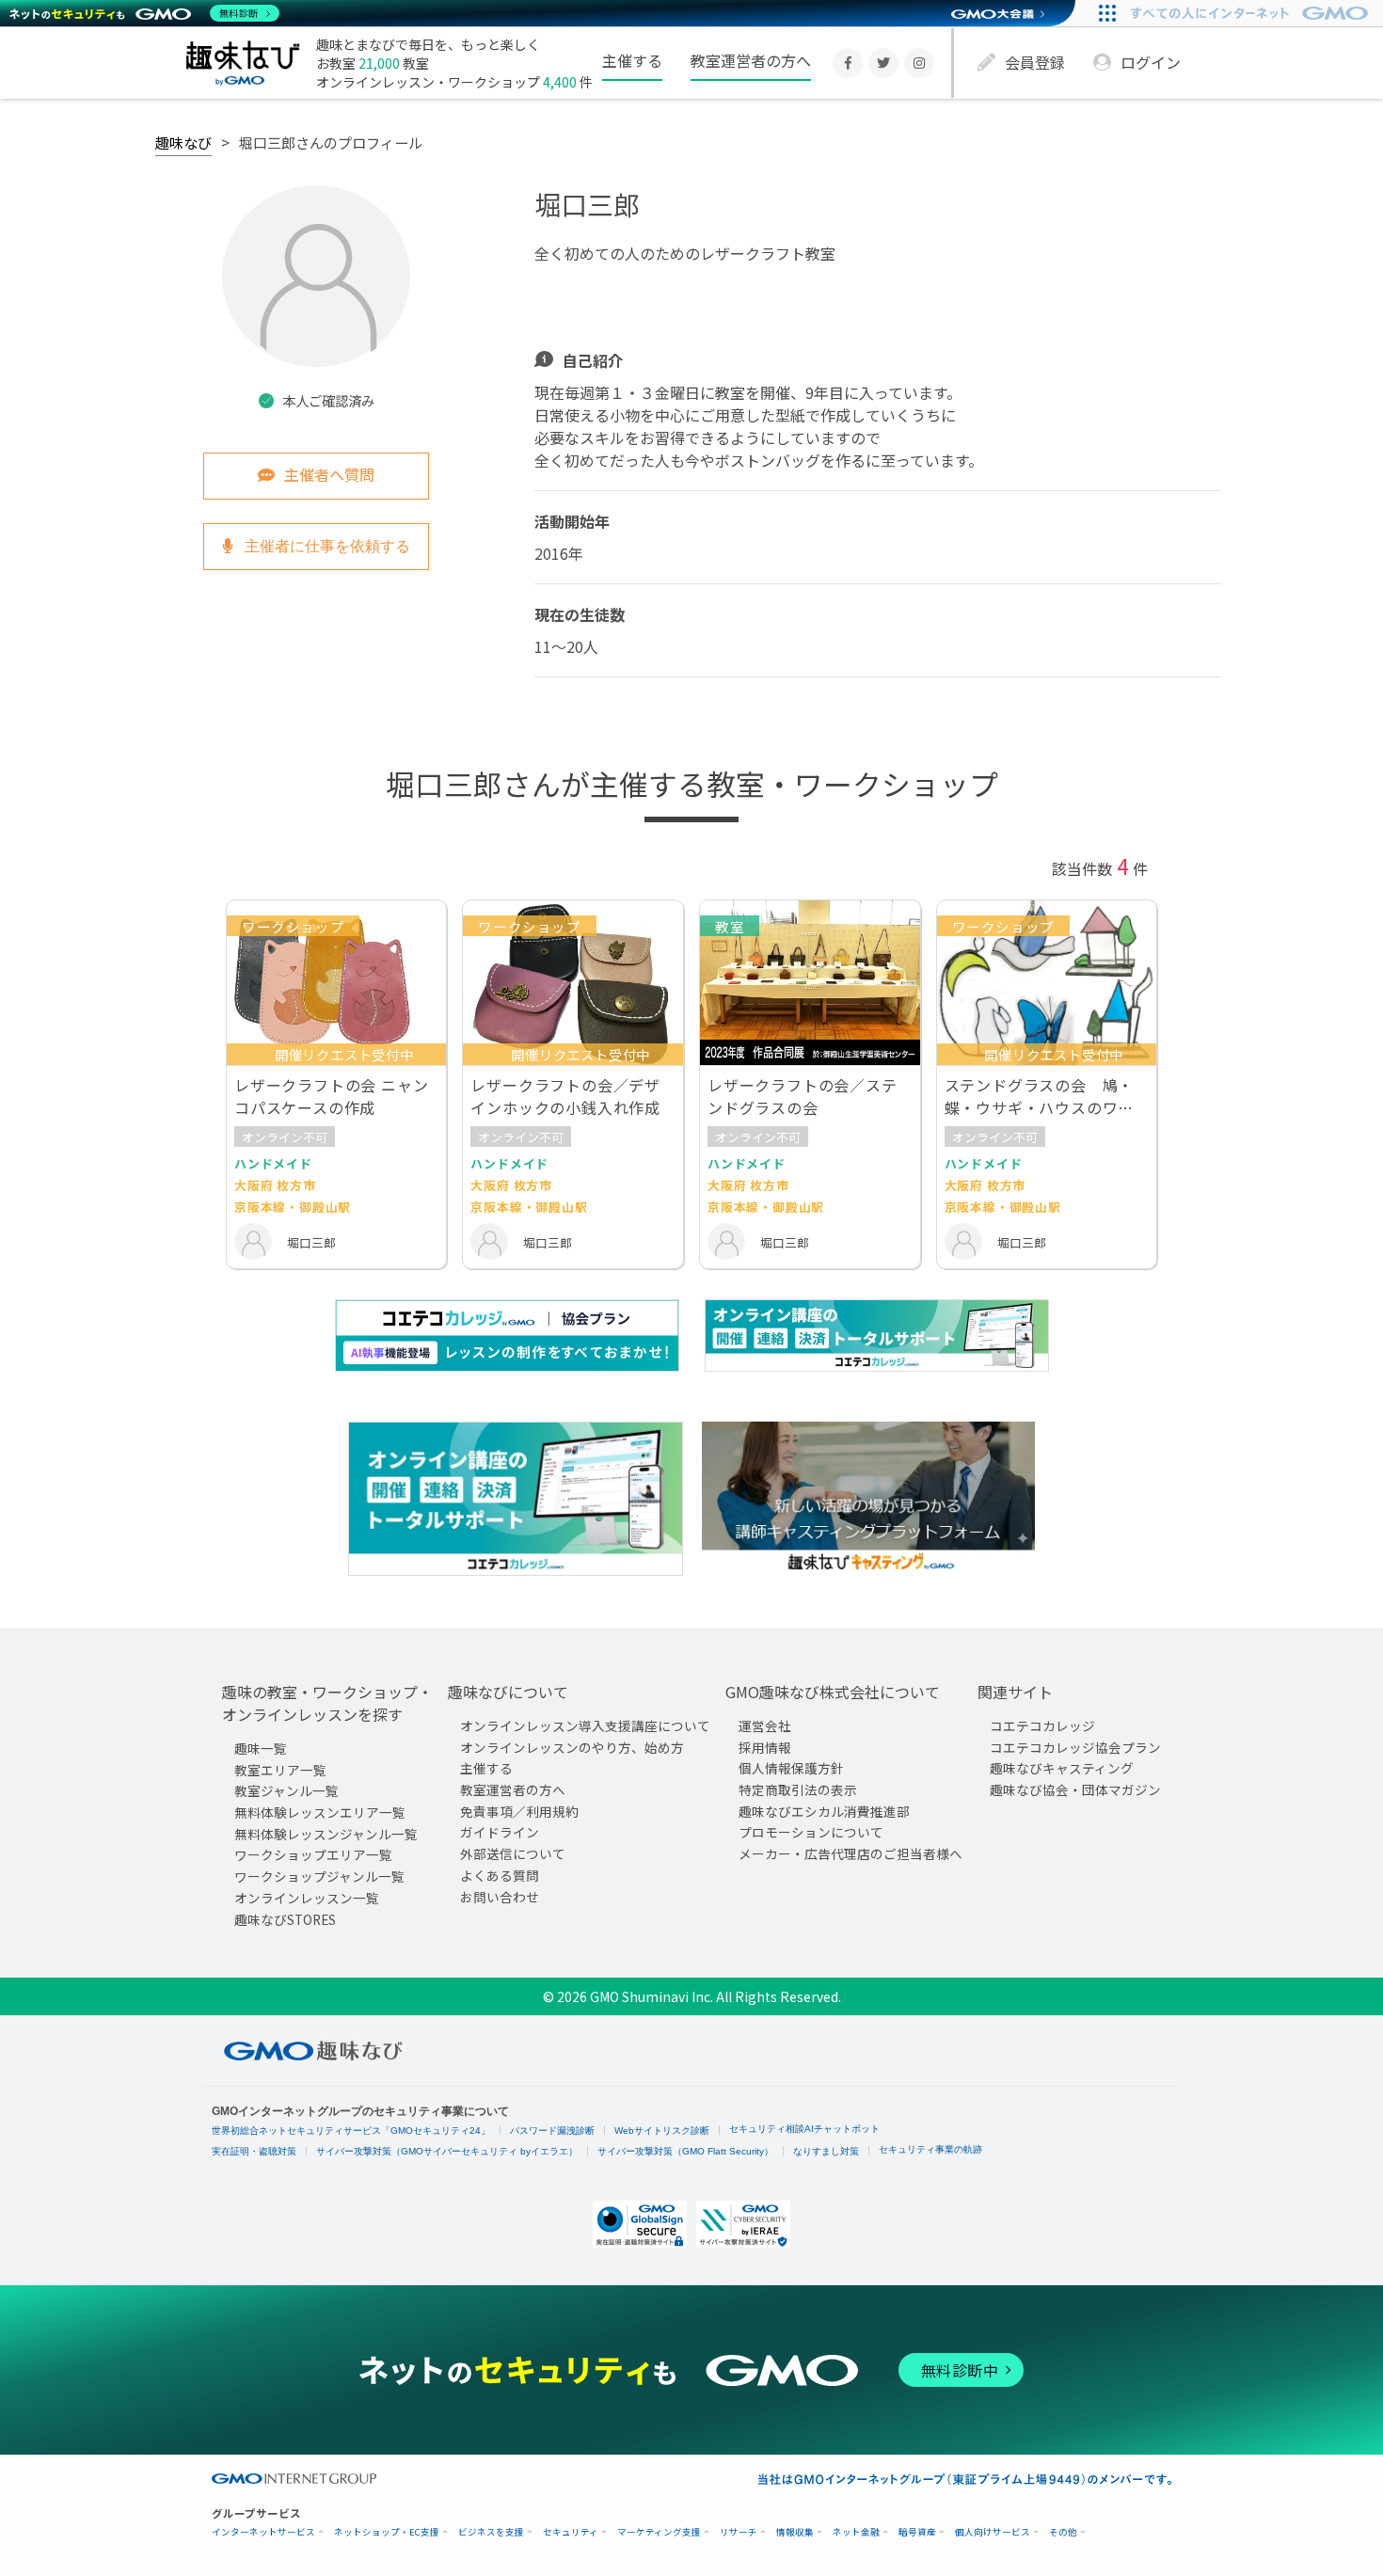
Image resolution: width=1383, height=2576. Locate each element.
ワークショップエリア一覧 (313, 1855)
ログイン (1151, 62)
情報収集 (795, 2532)
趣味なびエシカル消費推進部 (824, 1811)
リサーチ (739, 2532)
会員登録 (1035, 62)
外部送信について (513, 1853)
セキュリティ (571, 2532)
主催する (632, 60)
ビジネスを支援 (491, 2532)
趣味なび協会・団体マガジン (1075, 1789)
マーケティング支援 (659, 2532)
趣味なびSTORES (285, 1919)
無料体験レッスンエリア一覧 (320, 1812)
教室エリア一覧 (280, 1770)
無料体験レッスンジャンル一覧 (326, 1834)
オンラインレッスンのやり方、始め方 (572, 1747)
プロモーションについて (811, 1833)
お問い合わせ (500, 1897)
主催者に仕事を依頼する (326, 546)
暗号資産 (917, 2532)
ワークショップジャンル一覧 (319, 1876)
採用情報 (765, 1747)
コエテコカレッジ (1042, 1725)
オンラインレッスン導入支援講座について (585, 1725)
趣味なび (183, 142)
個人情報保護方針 (791, 1768)
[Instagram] (919, 63)
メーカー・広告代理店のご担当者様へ (850, 1853)
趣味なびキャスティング (1062, 1768)
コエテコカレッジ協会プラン (1075, 1747)
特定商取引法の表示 (798, 1789)
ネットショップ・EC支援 (387, 2532)
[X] (883, 63)
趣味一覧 (261, 1748)
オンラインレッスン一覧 (307, 1898)
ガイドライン (500, 1833)
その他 (1063, 2532)
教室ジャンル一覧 (286, 1790)
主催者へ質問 (329, 474)
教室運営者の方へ (751, 60)
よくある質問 (500, 1875)
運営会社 (765, 1725)
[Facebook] (848, 63)
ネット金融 (856, 2532)
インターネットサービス (263, 2532)
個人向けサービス (993, 2532)
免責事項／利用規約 (519, 1811)
